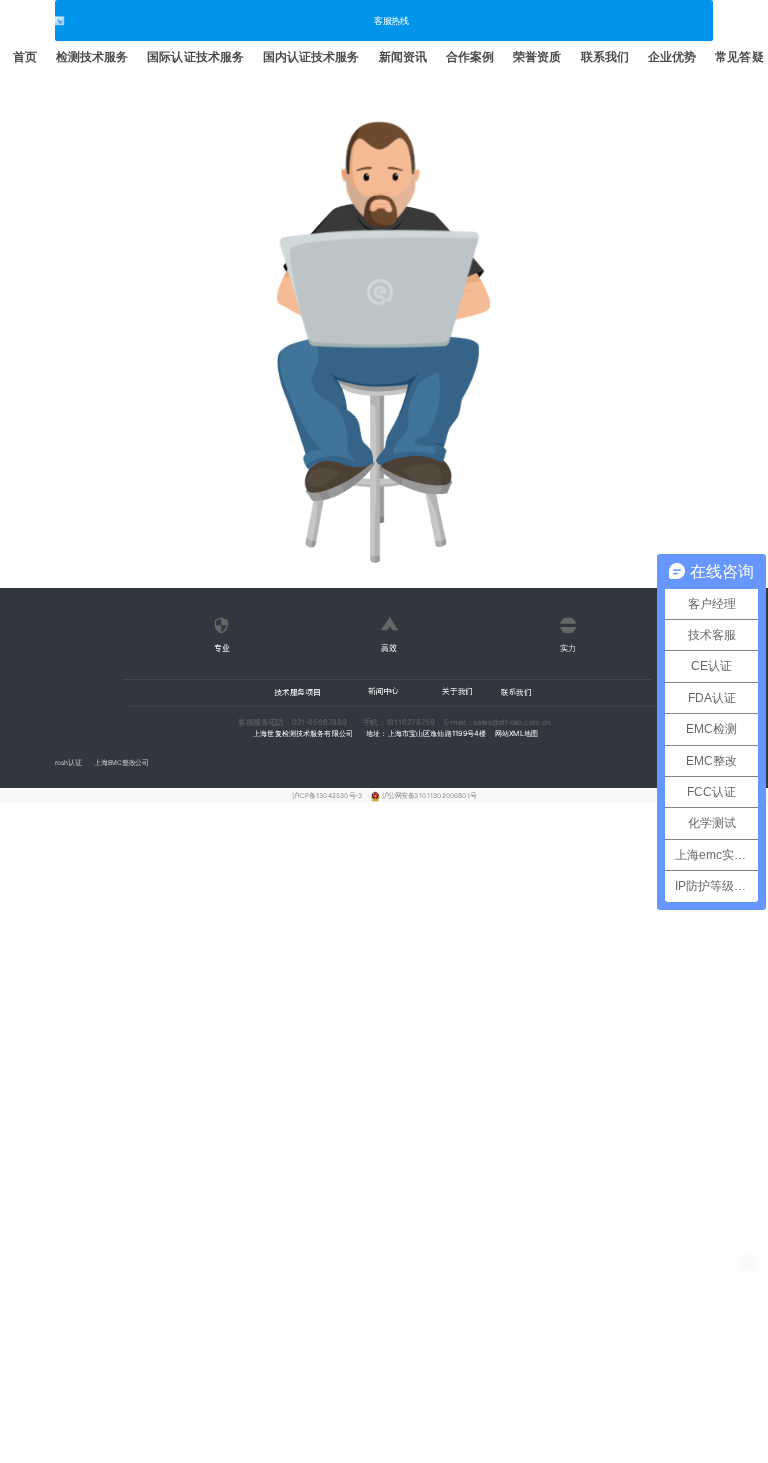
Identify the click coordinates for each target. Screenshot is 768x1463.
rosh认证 (68, 762)
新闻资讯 (403, 56)
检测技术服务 (92, 56)
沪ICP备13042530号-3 (328, 796)
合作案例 (470, 56)
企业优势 (672, 56)
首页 (25, 56)
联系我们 (605, 56)
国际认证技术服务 (195, 56)
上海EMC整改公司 (121, 762)
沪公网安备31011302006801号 (429, 796)
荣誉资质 (537, 56)
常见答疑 (739, 56)
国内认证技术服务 (311, 56)
